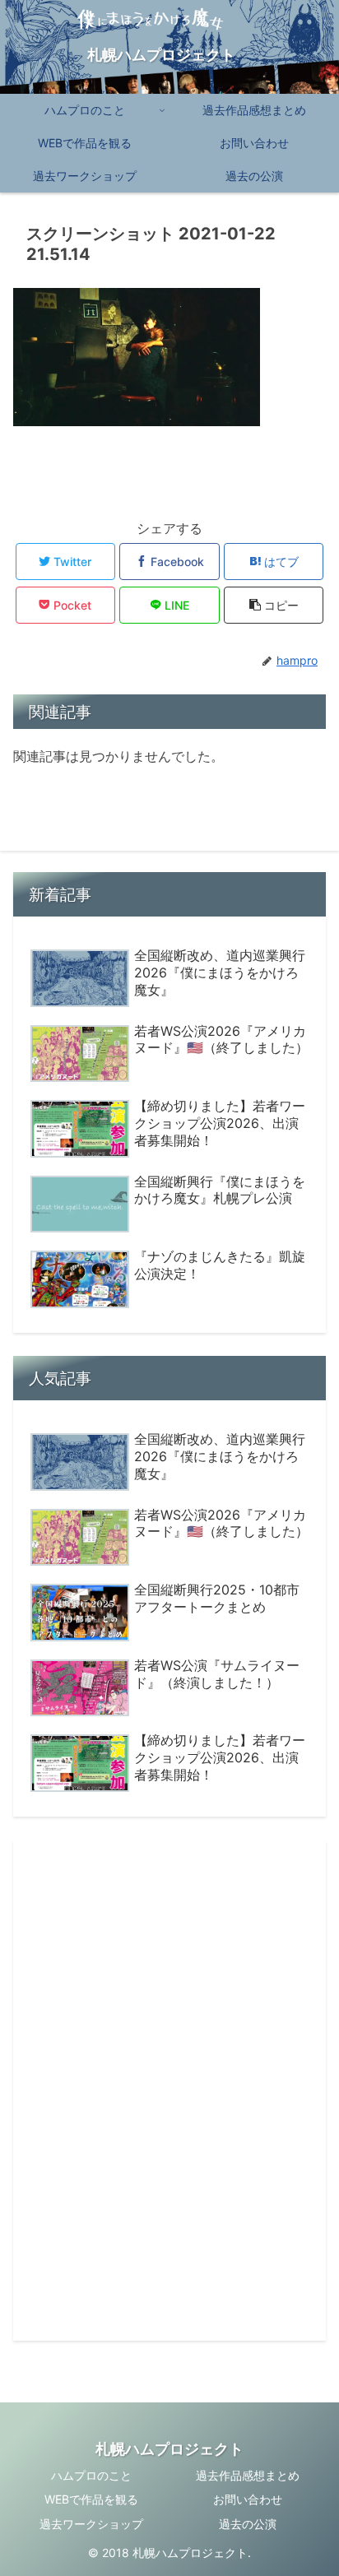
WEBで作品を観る (91, 2499)
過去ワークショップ (91, 2524)
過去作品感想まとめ (248, 2475)
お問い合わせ (248, 2499)
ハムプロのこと (91, 2475)
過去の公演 (248, 2524)
